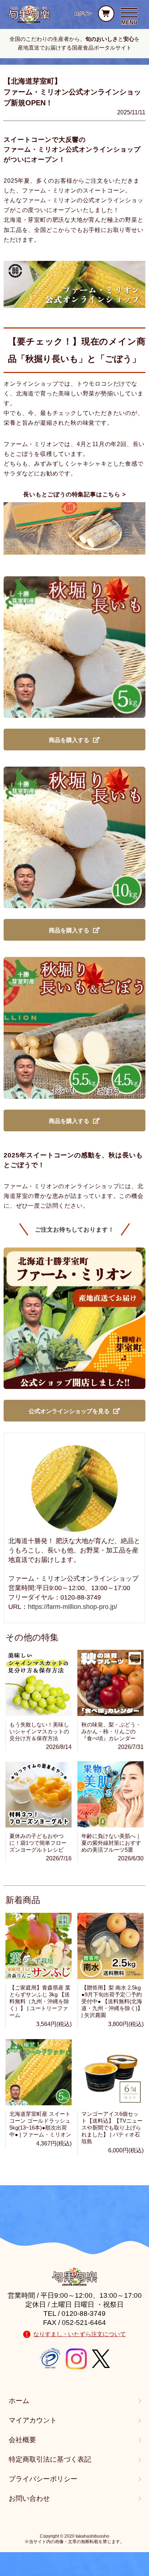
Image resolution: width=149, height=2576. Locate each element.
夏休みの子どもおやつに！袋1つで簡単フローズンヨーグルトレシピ (38, 1843)
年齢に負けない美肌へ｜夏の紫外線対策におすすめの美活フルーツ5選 (111, 1843)
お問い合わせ (29, 2498)
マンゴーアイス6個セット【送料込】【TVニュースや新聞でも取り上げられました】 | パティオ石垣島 (112, 2128)
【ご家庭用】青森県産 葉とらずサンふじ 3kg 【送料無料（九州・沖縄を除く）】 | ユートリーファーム (40, 2001)
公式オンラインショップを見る (69, 1411)
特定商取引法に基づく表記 (50, 2459)
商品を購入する (69, 740)
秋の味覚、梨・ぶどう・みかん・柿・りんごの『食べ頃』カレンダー (111, 1731)
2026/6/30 (131, 1858)
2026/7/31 (131, 1747)
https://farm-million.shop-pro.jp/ (73, 1607)
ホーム (19, 2401)
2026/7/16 (59, 1858)
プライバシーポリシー (43, 2479)
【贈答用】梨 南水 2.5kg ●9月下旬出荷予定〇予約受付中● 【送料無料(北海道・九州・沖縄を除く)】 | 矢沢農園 (112, 2001)
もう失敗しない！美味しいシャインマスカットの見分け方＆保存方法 (39, 1731)
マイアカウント (33, 2420)
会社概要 (22, 2440)
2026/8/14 (59, 1747)
